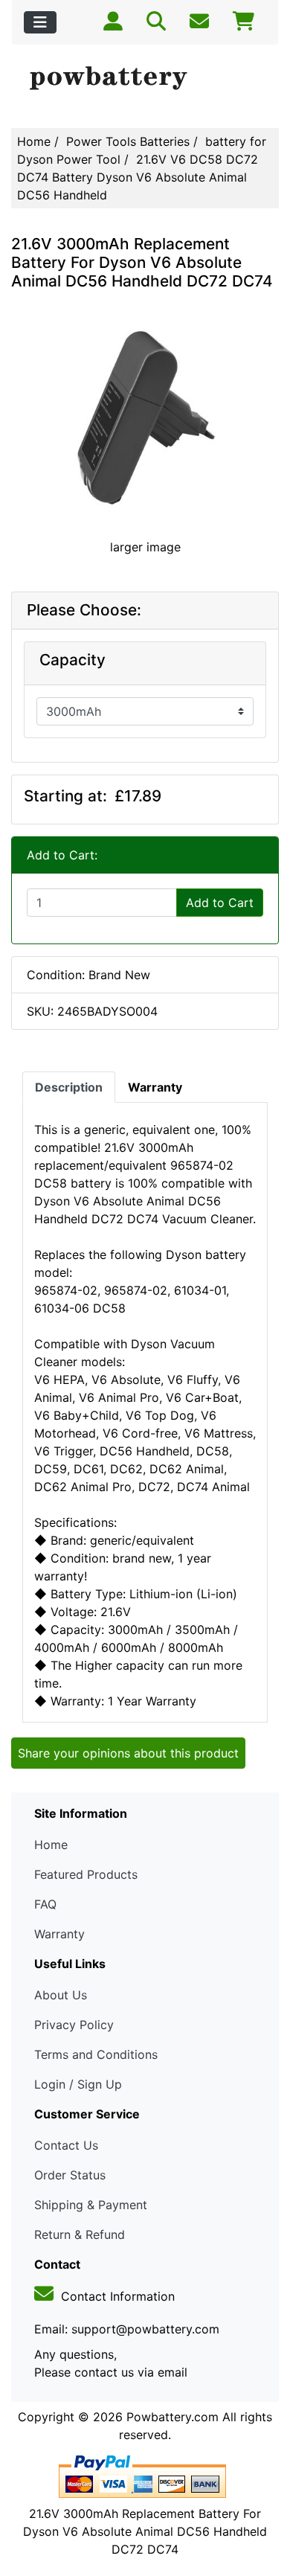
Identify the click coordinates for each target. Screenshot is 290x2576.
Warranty (59, 1934)
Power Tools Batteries (128, 141)
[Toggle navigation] (40, 22)
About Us (61, 1995)
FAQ (45, 1904)
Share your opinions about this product (128, 1753)
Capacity (72, 660)
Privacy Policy (74, 2025)
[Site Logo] (145, 79)
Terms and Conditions (96, 2054)
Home (34, 141)
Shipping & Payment (91, 2205)
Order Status (70, 2175)
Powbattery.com (173, 2417)
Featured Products (86, 1874)
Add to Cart (220, 903)
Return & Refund (80, 2234)
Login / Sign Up (78, 2084)
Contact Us (66, 2145)
